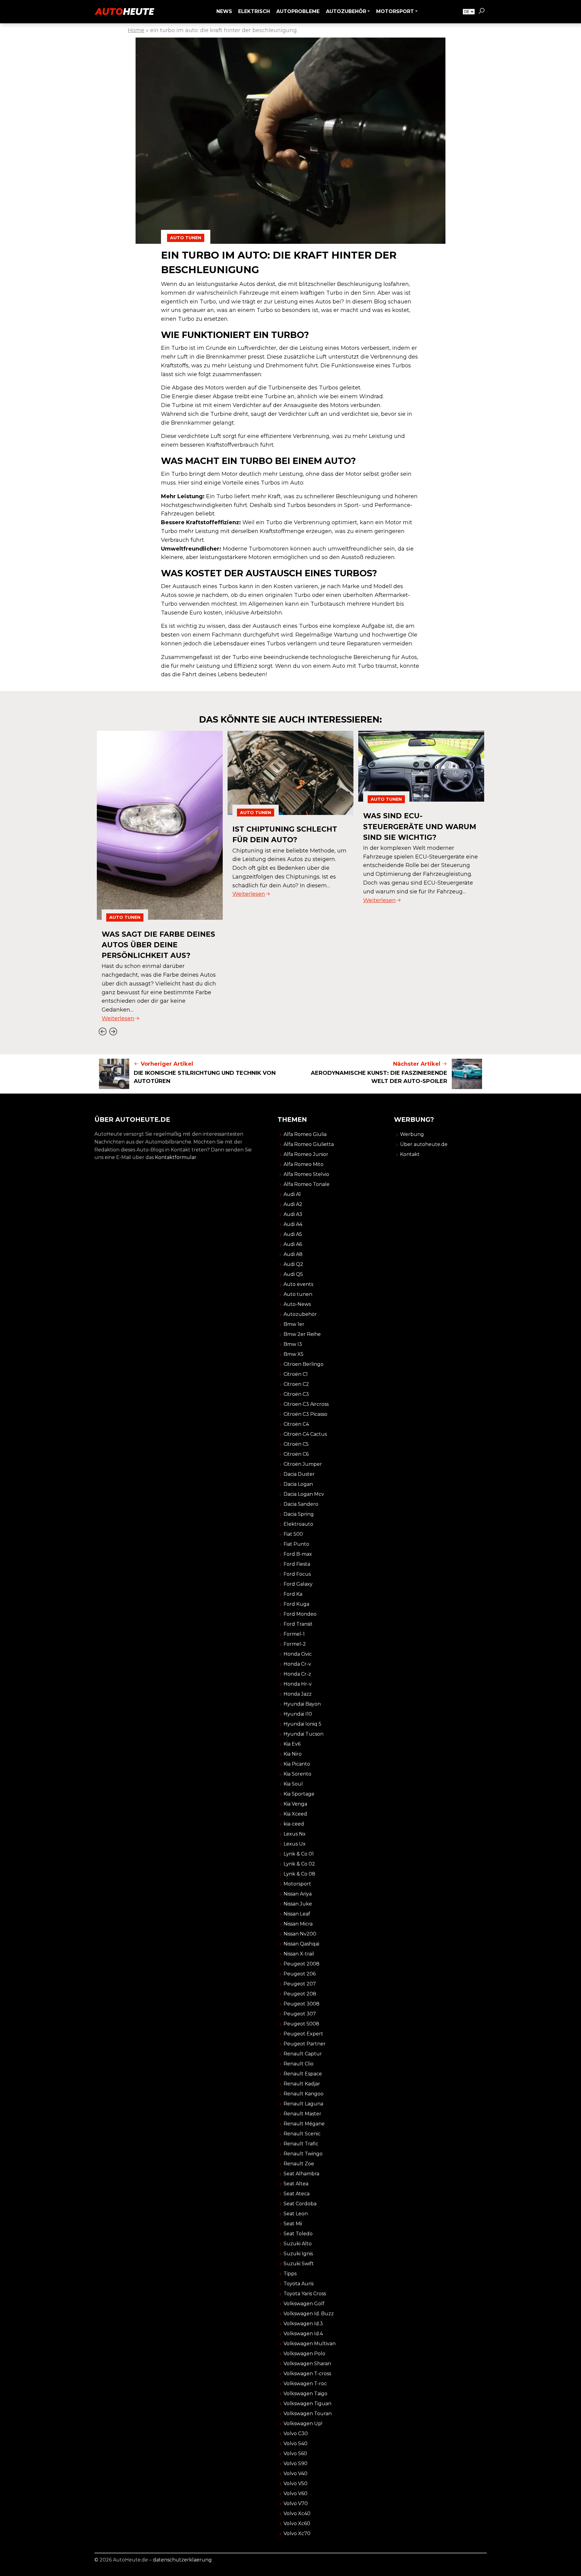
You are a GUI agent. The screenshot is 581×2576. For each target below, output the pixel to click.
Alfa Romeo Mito (304, 1164)
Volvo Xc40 (297, 2513)
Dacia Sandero (301, 1504)
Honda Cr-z (297, 1674)
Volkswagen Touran (308, 2414)
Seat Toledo (298, 2234)
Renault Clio (299, 2064)
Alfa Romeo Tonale (307, 1184)
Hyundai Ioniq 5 (302, 1724)
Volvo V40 (295, 2473)
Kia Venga (295, 1804)
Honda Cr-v (297, 1664)
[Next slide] (113, 1031)
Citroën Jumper (303, 1464)
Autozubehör (300, 1314)
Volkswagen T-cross (307, 2374)
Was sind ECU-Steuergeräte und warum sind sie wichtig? (420, 826)
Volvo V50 (295, 2483)
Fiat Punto (296, 1544)
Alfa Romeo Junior (306, 1154)
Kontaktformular (176, 1157)
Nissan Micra (298, 1924)
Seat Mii (293, 2224)
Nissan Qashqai (301, 1944)
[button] (481, 12)
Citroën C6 (296, 1454)
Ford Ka (293, 1594)
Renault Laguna (303, 2104)
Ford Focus (297, 1574)
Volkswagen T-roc (305, 2384)
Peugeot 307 (300, 2014)
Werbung (412, 1134)
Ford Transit (298, 1624)
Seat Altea (296, 2184)
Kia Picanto (297, 1764)
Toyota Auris (299, 2284)
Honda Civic (298, 1654)
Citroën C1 (296, 1374)
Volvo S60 (295, 2453)
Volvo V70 (296, 2503)
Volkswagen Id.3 (303, 2324)
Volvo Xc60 (297, 2523)
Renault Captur (303, 2054)
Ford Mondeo (300, 1614)
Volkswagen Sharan (307, 2364)
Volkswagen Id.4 (303, 2334)
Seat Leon (296, 2214)
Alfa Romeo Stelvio (306, 1174)
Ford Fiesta (297, 1564)
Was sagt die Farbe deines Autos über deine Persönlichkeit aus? (158, 945)
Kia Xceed (295, 1814)
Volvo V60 (295, 2493)
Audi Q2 (293, 1264)
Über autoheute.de (424, 1144)
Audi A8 (293, 1254)
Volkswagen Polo (304, 2354)
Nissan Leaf (297, 1914)
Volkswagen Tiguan (307, 2404)
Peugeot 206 (300, 1974)
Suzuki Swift (299, 2264)
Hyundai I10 (298, 1714)
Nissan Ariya (298, 1894)
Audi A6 (293, 1244)
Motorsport (297, 1884)
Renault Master (302, 2114)
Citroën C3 (296, 1394)
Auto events (298, 1284)
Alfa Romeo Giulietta (309, 1144)
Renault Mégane (304, 2124)
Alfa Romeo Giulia (305, 1134)
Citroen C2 (296, 1384)
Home (136, 30)
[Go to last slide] (102, 1031)
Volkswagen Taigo (305, 2394)
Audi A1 (292, 1194)
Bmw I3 (293, 1344)
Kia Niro (293, 1754)
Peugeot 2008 (302, 1964)
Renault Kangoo (304, 2094)
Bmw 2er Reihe (302, 1334)
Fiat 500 (293, 1534)
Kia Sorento (297, 1774)
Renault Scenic (302, 2134)
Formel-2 (295, 1644)
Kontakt (410, 1154)
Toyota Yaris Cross (305, 2294)
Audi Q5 (293, 1274)
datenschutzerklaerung (182, 2560)
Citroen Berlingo (304, 1364)
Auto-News (297, 1304)
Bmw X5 (294, 1354)
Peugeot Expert (303, 2034)
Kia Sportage (299, 1794)
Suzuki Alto (298, 2244)
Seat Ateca (297, 2194)
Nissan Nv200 (300, 1934)
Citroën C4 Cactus (305, 1434)
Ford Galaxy (298, 1584)
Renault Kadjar (302, 2084)
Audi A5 (293, 1234)
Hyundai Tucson (304, 1734)
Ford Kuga (296, 1604)
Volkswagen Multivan (310, 2344)
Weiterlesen (118, 1018)
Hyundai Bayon (302, 1704)
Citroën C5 (296, 1444)
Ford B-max (298, 1554)
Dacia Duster (299, 1474)
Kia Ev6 (292, 1744)
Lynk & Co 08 (299, 1874)
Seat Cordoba (300, 2204)
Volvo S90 (295, 2463)
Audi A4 (293, 1224)
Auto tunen (186, 238)
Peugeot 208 (300, 1994)
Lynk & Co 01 (299, 1854)
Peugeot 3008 (302, 2004)
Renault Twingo (303, 2154)
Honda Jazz (298, 1694)
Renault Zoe (299, 2164)
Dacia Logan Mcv (304, 1494)
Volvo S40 (295, 2444)
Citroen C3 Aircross (306, 1404)
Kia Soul (293, 1784)
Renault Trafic (301, 2144)
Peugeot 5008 (301, 2024)
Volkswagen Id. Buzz (309, 2314)
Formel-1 (294, 1634)
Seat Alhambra (301, 2174)
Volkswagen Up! (303, 2424)
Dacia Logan (298, 1484)
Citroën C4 (296, 1424)
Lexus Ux (295, 1844)
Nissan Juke (298, 1904)
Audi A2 (293, 1204)
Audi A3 (293, 1214)
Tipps (290, 2274)
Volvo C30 (296, 2434)
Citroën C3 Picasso (305, 1414)
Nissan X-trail (299, 1954)
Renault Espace (303, 2074)
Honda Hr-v (298, 1684)
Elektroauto (298, 1524)
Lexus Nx (295, 1834)
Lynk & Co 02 (299, 1864)
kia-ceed (294, 1824)
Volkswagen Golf (304, 2304)
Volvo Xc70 (297, 2533)
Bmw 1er (294, 1324)
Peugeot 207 (300, 1984)
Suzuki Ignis (298, 2254)
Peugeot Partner (305, 2044)
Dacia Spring (299, 1514)
